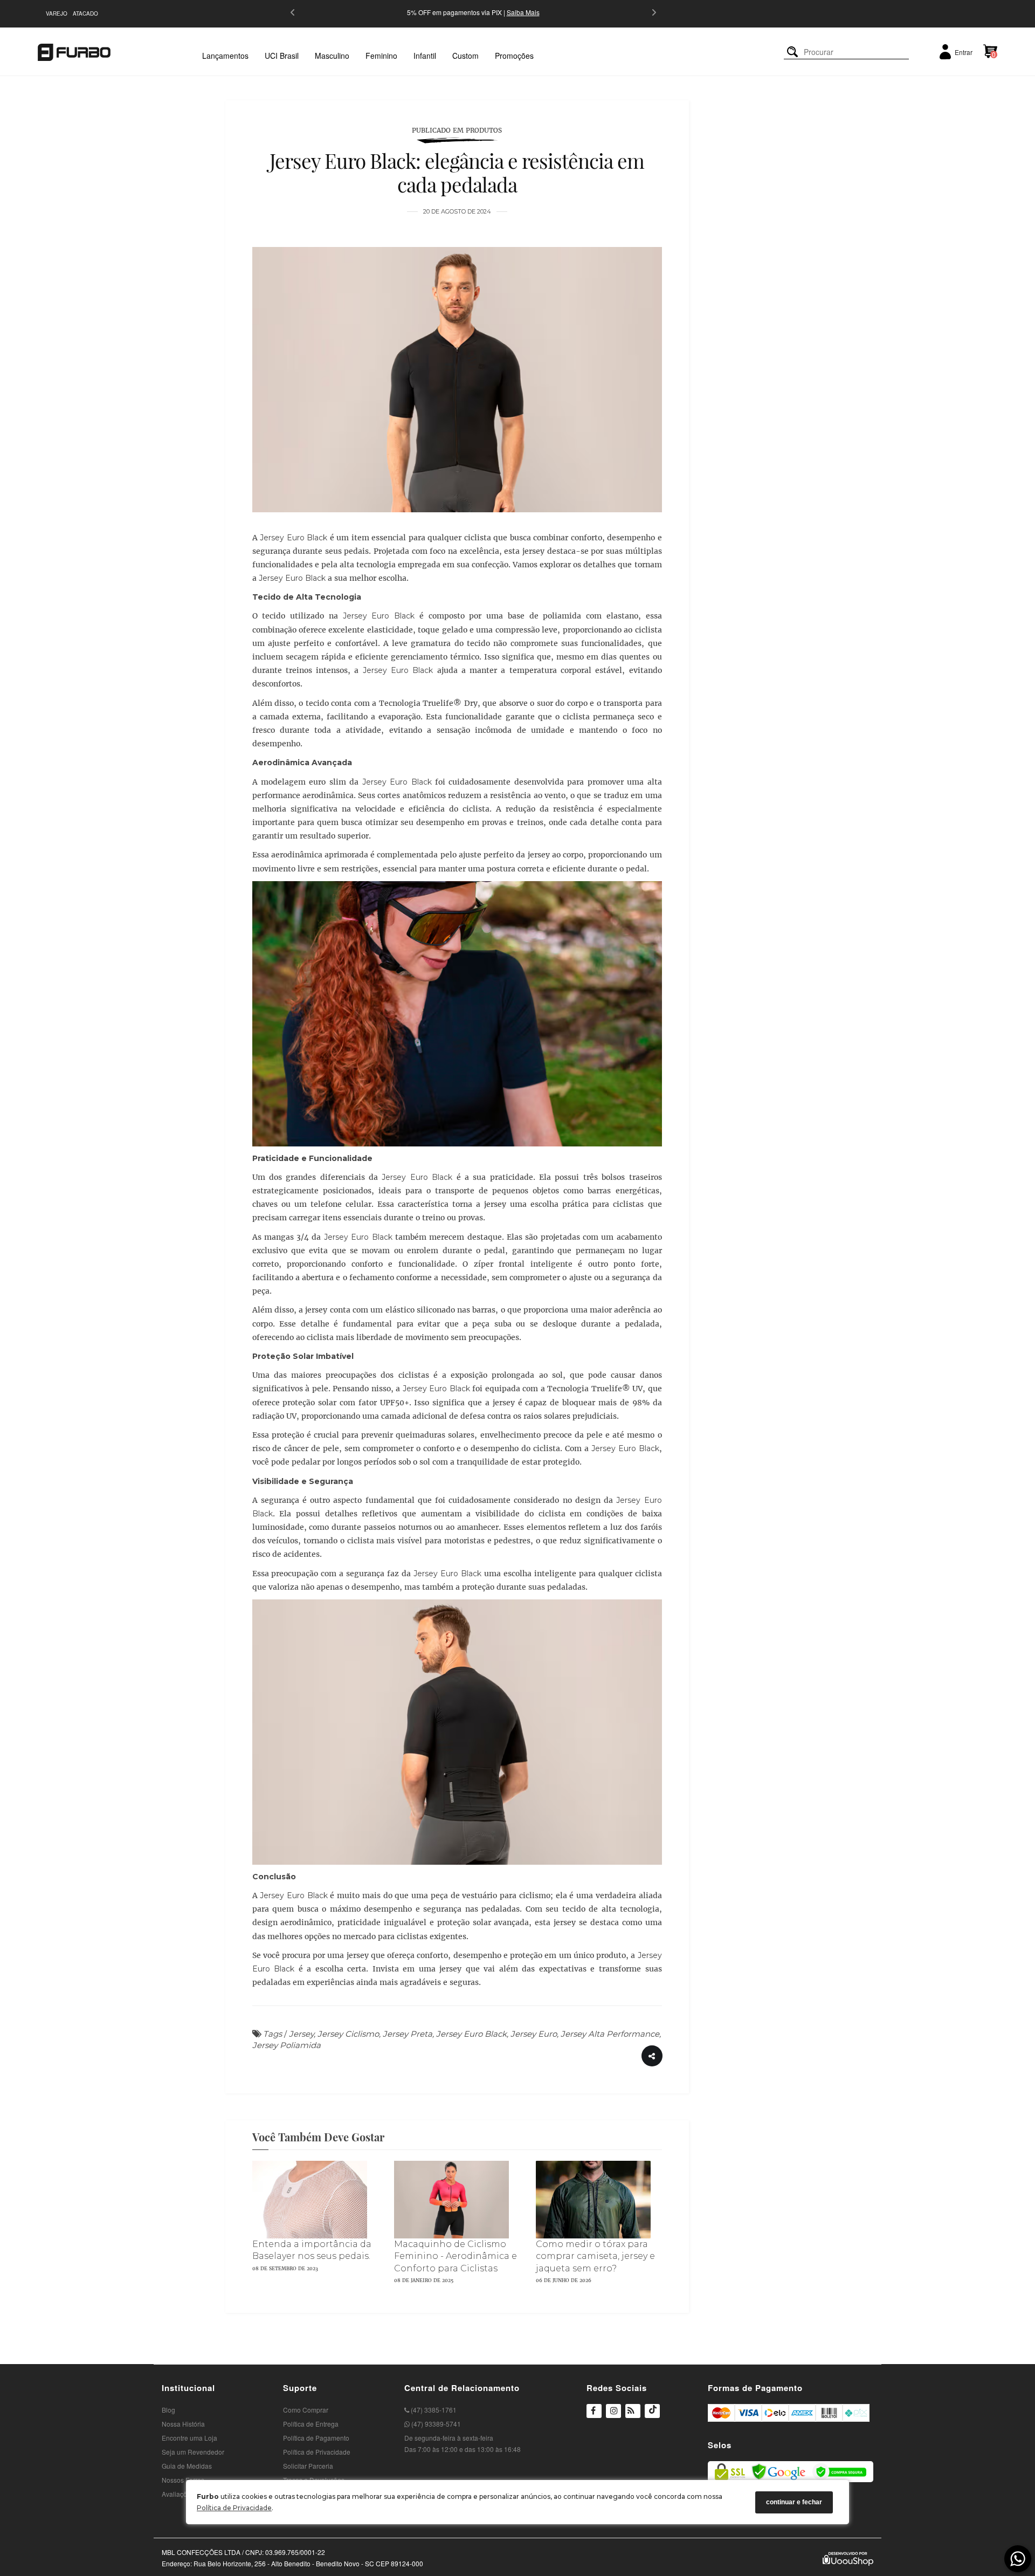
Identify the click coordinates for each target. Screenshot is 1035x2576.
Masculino (332, 56)
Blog (168, 2410)
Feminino (381, 56)
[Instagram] (613, 2417)
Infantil (425, 56)
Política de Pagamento (316, 2438)
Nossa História (183, 2424)
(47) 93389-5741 (435, 2424)
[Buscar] (792, 52)
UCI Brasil (282, 56)
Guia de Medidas (187, 2466)
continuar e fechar (794, 2502)
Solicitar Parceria (308, 2466)
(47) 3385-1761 (433, 2410)
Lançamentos (225, 56)
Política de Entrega (311, 2424)
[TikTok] (652, 2417)
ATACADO (85, 13)
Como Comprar (306, 2410)
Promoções (514, 56)
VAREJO (57, 13)
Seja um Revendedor (193, 2452)
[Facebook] (594, 2412)
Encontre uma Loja (189, 2438)
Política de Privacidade (234, 2508)
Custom (465, 56)
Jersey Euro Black (294, 538)
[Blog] (633, 2412)
